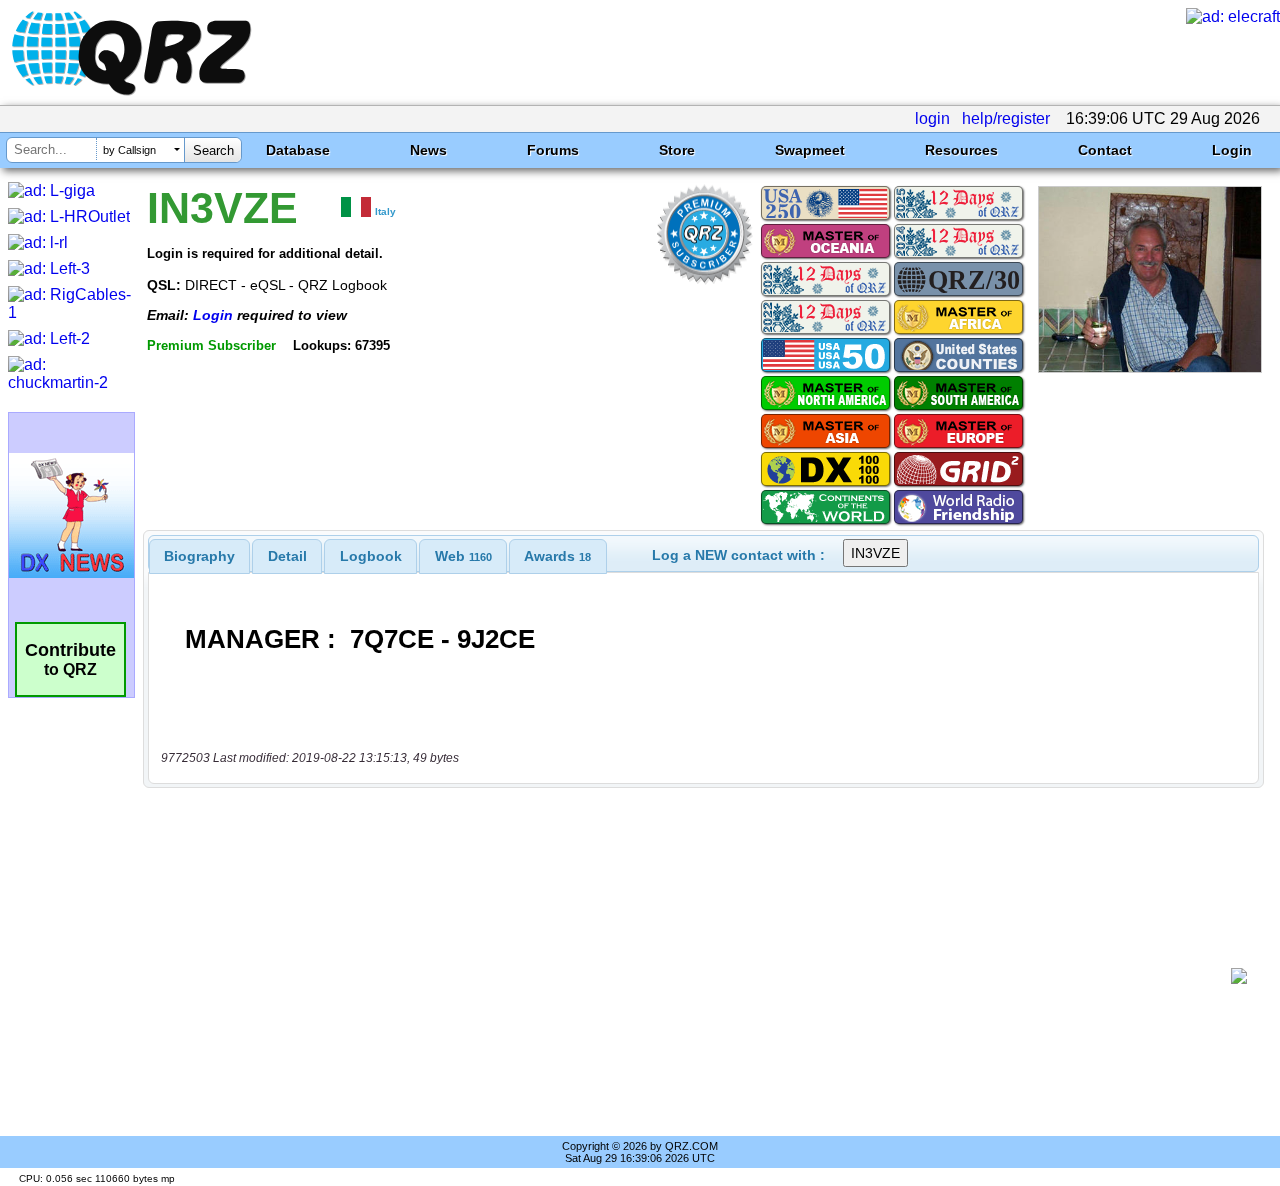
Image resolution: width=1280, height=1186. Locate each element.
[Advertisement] (695, 976)
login (932, 118)
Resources (961, 150)
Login (1232, 150)
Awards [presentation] (557, 556)
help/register (1006, 118)
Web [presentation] (463, 556)
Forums (553, 150)
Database (298, 150)
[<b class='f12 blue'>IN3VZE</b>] (1150, 367)
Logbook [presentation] (371, 556)
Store (677, 150)
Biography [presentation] (199, 556)
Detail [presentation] (287, 556)
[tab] (199, 556)
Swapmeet (810, 150)
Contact (1105, 150)
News (428, 150)
